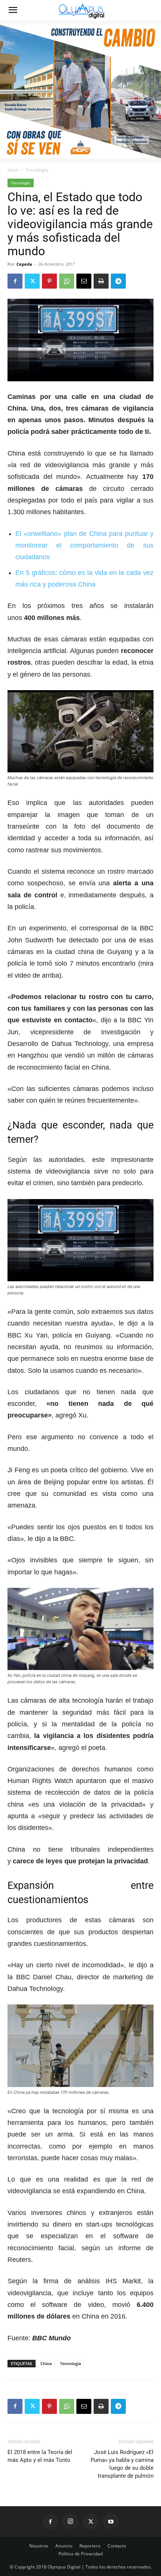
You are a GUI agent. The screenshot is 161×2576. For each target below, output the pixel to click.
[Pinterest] (49, 281)
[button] (13, 10)
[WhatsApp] (67, 281)
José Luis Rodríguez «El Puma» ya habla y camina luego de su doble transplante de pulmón (122, 2464)
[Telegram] (118, 281)
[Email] (84, 281)
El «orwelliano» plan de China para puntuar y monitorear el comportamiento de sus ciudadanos (84, 545)
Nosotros (39, 2546)
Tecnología (37, 170)
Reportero (90, 2546)
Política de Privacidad (80, 2554)
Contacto (117, 2546)
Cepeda (24, 264)
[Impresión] (101, 281)
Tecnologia (70, 2363)
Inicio (13, 170)
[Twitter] (32, 281)
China (46, 2363)
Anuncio (64, 2546)
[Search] (151, 10)
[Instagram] (70, 2522)
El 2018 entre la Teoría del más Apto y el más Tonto (40, 2456)
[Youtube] (111, 2522)
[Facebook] (15, 281)
